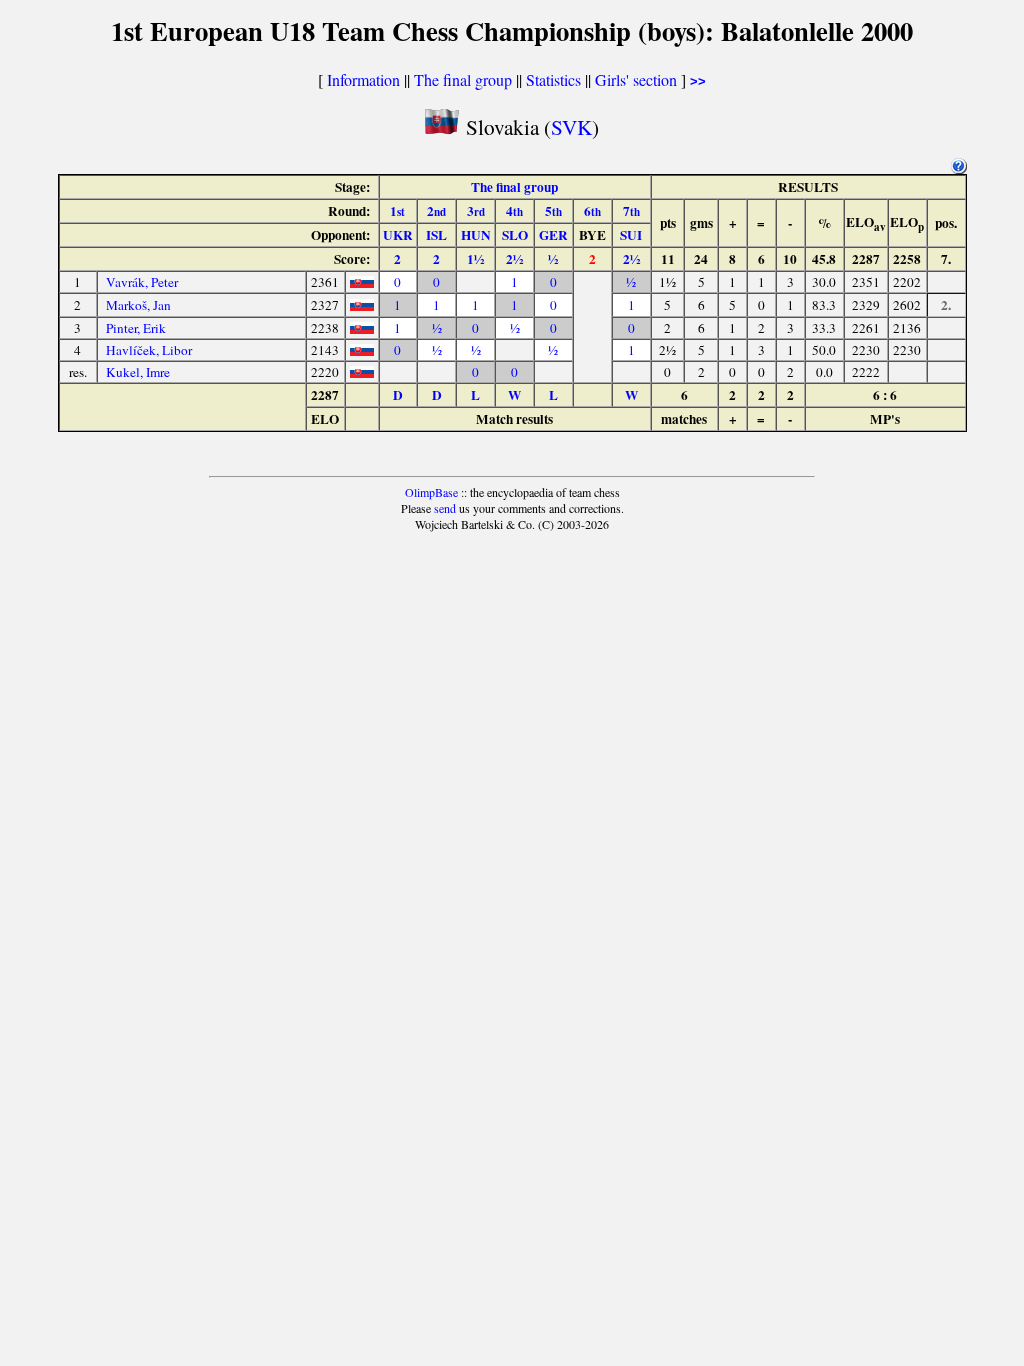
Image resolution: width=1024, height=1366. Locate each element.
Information (363, 79)
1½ (475, 259)
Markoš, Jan (138, 305)
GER (553, 235)
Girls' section (636, 79)
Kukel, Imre (138, 372)
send (445, 508)
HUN (476, 235)
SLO (515, 235)
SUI (631, 235)
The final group (463, 79)
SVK (571, 126)
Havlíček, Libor (149, 350)
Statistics (553, 79)
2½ (514, 259)
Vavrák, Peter (142, 282)
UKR (398, 235)
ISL (436, 235)
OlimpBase (431, 492)
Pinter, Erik (136, 328)
